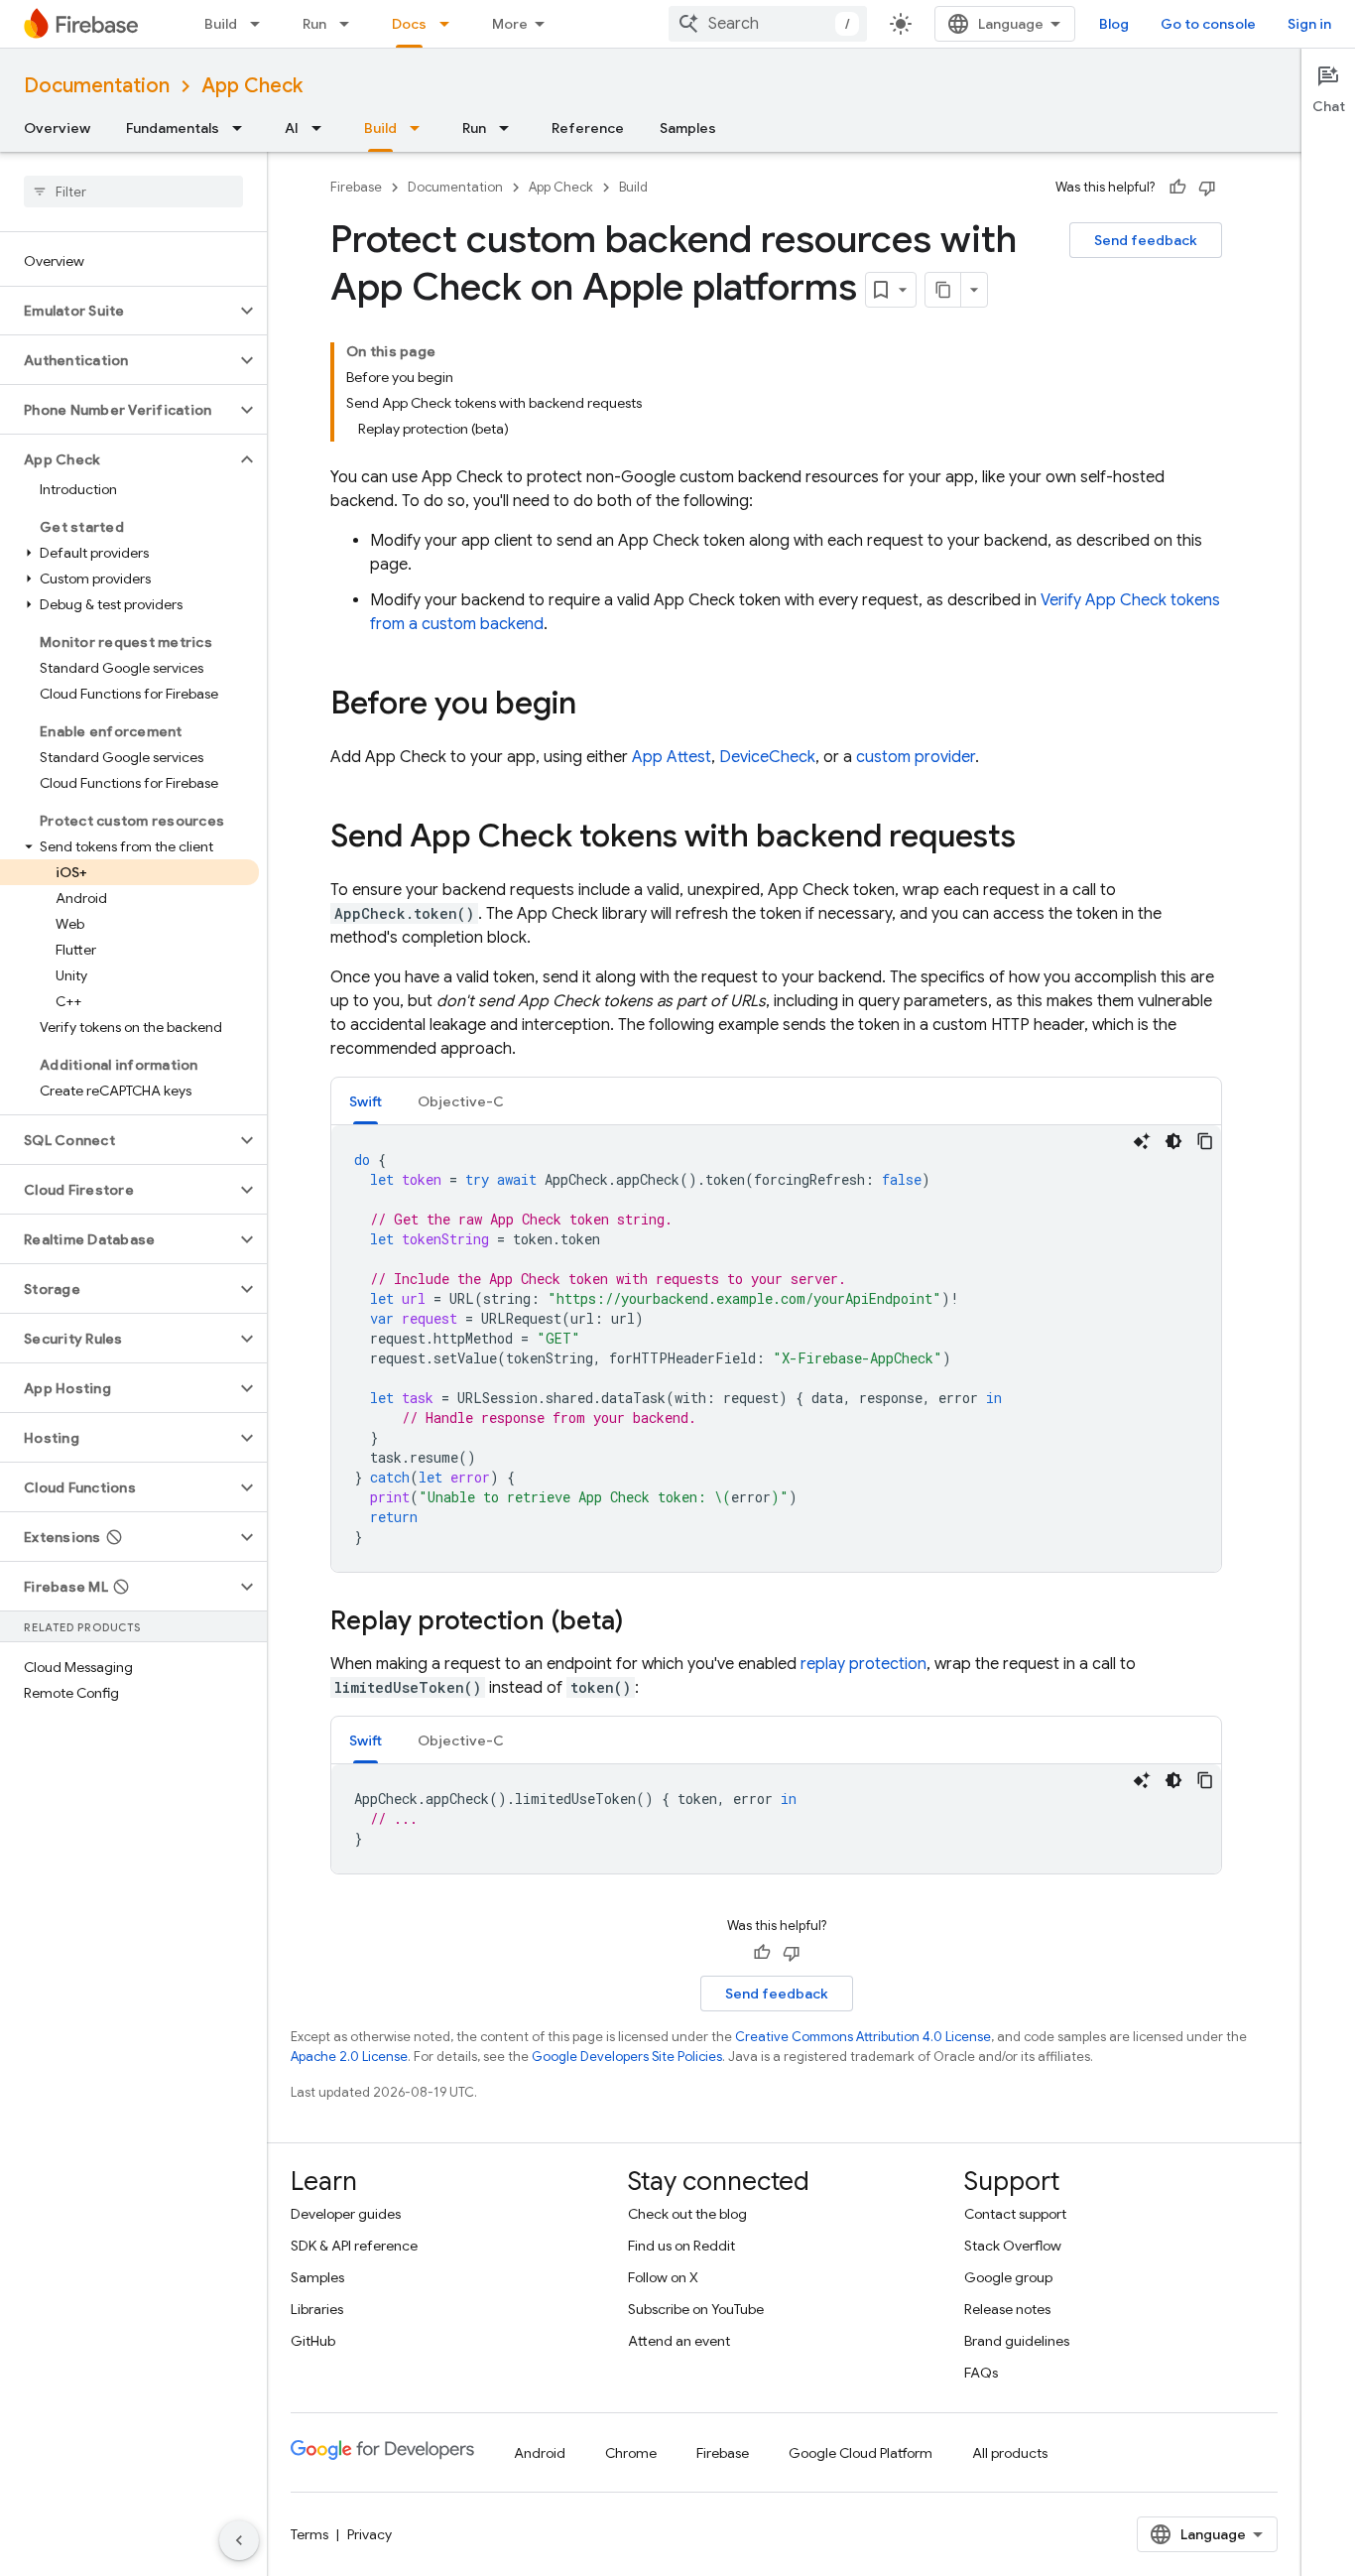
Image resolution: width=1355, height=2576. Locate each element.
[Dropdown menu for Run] (350, 24)
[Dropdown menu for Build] (261, 24)
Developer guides (346, 2214)
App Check (252, 86)
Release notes (1007, 2309)
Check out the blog (687, 2214)
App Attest (672, 757)
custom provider (916, 757)
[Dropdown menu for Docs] (450, 24)
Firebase (356, 187)
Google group (1008, 2277)
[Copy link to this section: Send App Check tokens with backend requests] (1036, 838)
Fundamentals (173, 128)
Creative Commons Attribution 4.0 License (863, 2037)
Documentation (97, 86)
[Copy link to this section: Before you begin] (596, 706)
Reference (588, 128)
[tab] (366, 1101)
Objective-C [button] (461, 1101)
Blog (1114, 24)
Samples (688, 128)
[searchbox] (133, 192)
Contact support (1015, 2214)
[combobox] (768, 24)
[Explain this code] (1142, 1141)
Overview (57, 128)
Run (314, 24)
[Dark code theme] (1173, 1141)
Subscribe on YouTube (696, 2309)
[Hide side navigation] (239, 2540)
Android (540, 2453)
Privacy (370, 2534)
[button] (118, 311)
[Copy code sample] (1205, 1141)
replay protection (863, 1664)
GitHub (313, 2341)
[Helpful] (1177, 188)
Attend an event (679, 2341)
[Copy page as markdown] (943, 290)
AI (292, 128)
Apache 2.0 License (349, 2057)
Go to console (1208, 24)
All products (1010, 2453)
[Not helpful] (1207, 188)
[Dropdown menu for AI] (322, 128)
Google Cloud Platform (861, 2453)
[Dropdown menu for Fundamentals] (243, 128)
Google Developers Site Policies (627, 2057)
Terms (309, 2534)
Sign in (1309, 24)
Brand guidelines (1017, 2341)
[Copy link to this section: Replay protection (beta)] (643, 1622)
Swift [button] (366, 1101)
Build (221, 24)
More (510, 24)
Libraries (317, 2309)
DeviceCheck (767, 757)
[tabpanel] (776, 1349)
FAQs (981, 2373)
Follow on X (663, 2277)
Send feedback (1146, 240)
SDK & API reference (354, 2246)
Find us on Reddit (681, 2246)
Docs (409, 24)
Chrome (631, 2453)
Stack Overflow (1013, 2246)
